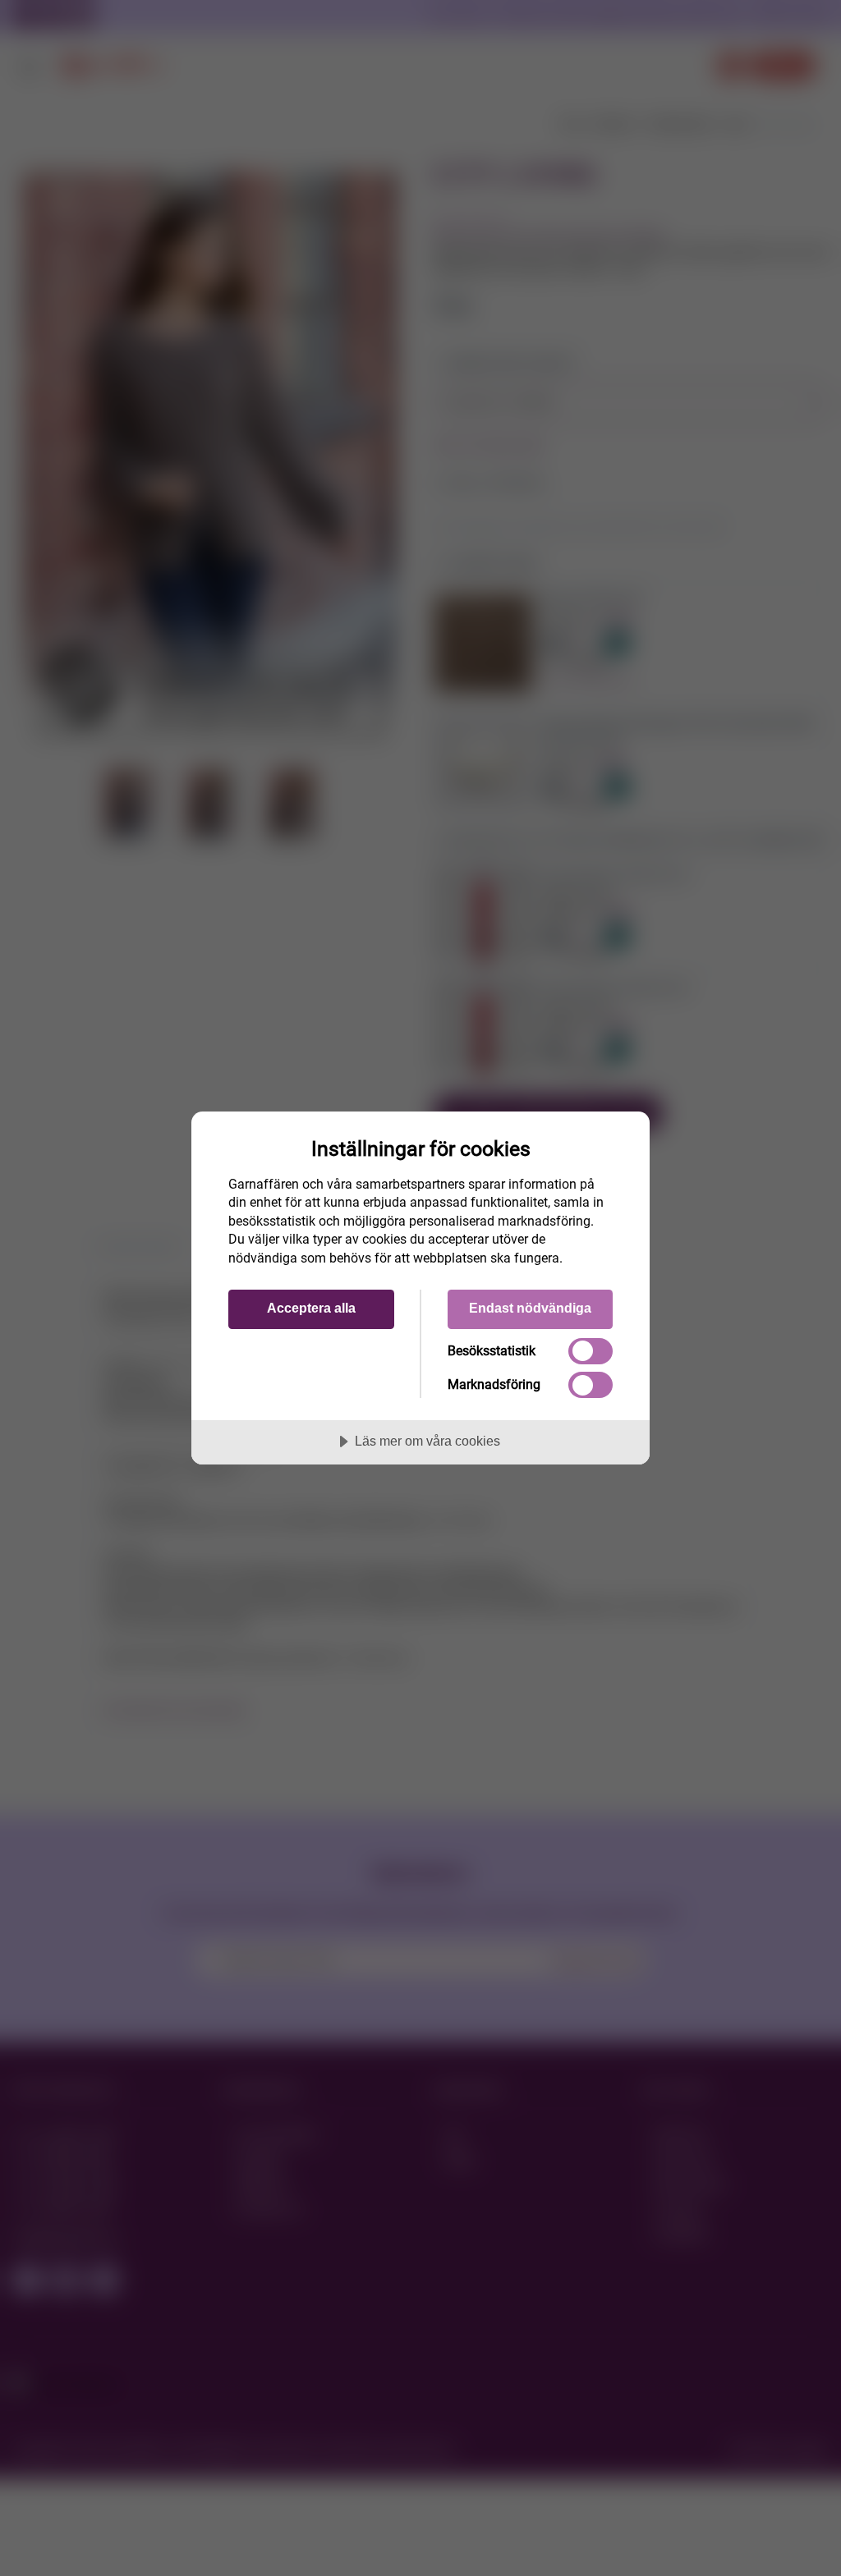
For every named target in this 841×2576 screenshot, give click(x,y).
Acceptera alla (311, 1308)
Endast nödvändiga (530, 1308)
